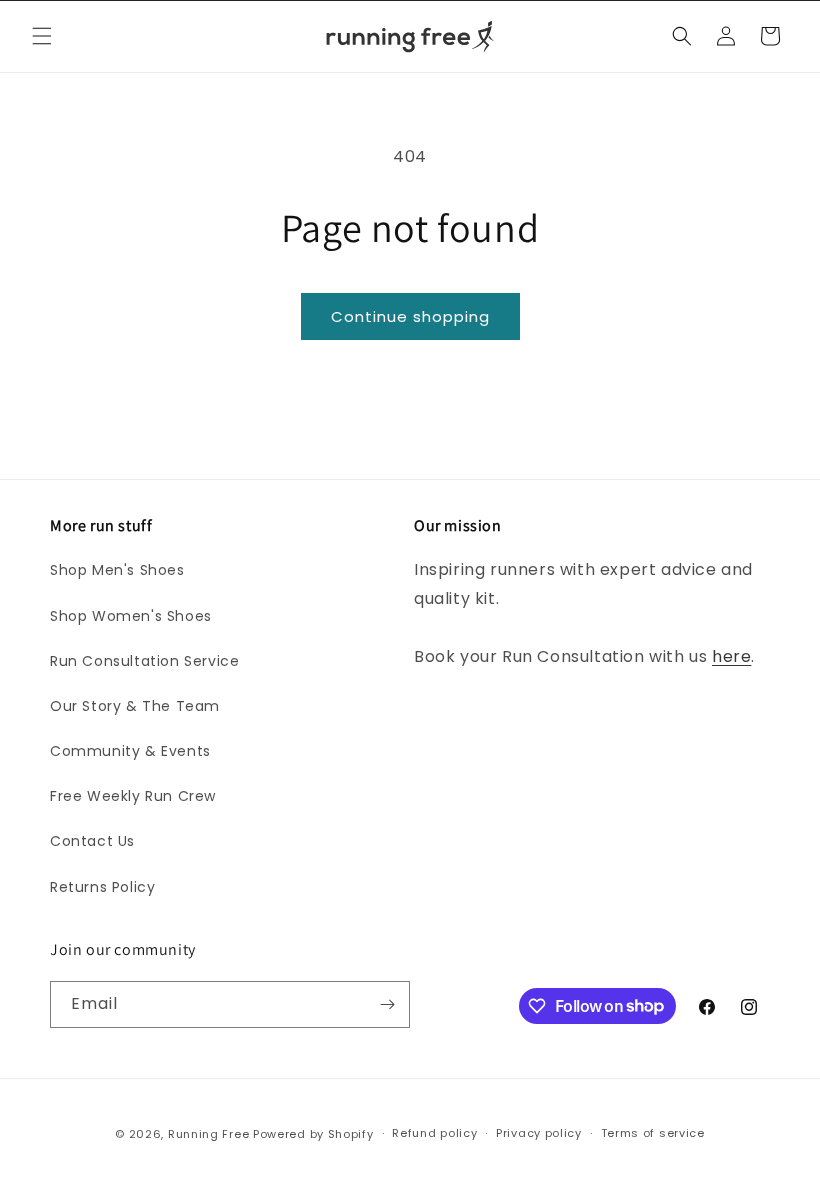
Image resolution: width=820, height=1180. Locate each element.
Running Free (208, 1134)
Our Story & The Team (135, 706)
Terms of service (653, 1133)
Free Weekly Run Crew (133, 796)
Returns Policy (102, 887)
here (731, 656)
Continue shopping (410, 316)
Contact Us (92, 841)
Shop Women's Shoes (131, 616)
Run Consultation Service (144, 661)
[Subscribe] (387, 1004)
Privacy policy (539, 1133)
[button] (42, 36)
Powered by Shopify (313, 1134)
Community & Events (130, 751)
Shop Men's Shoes (117, 570)
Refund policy (434, 1133)
